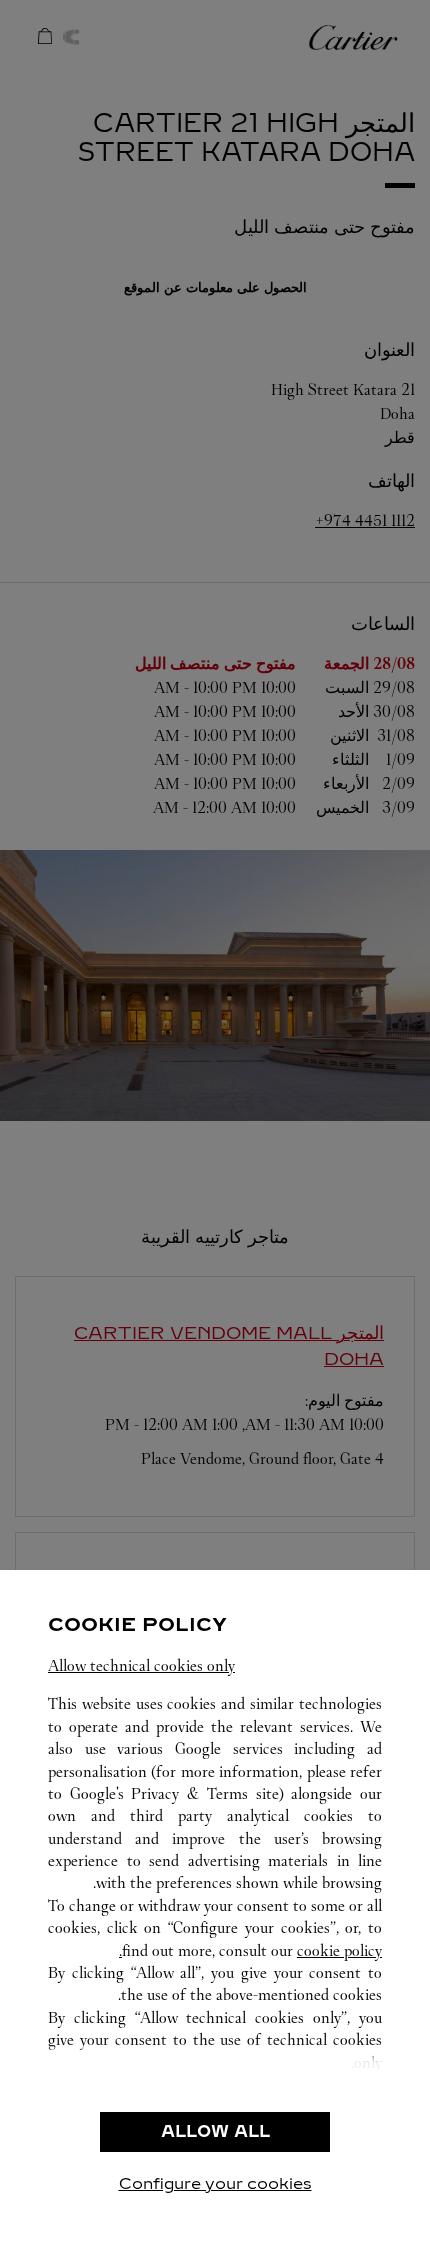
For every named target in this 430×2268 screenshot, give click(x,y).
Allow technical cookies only (141, 1665)
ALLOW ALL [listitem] (215, 2131)
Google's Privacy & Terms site (174, 1793)
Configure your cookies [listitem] (215, 2183)
